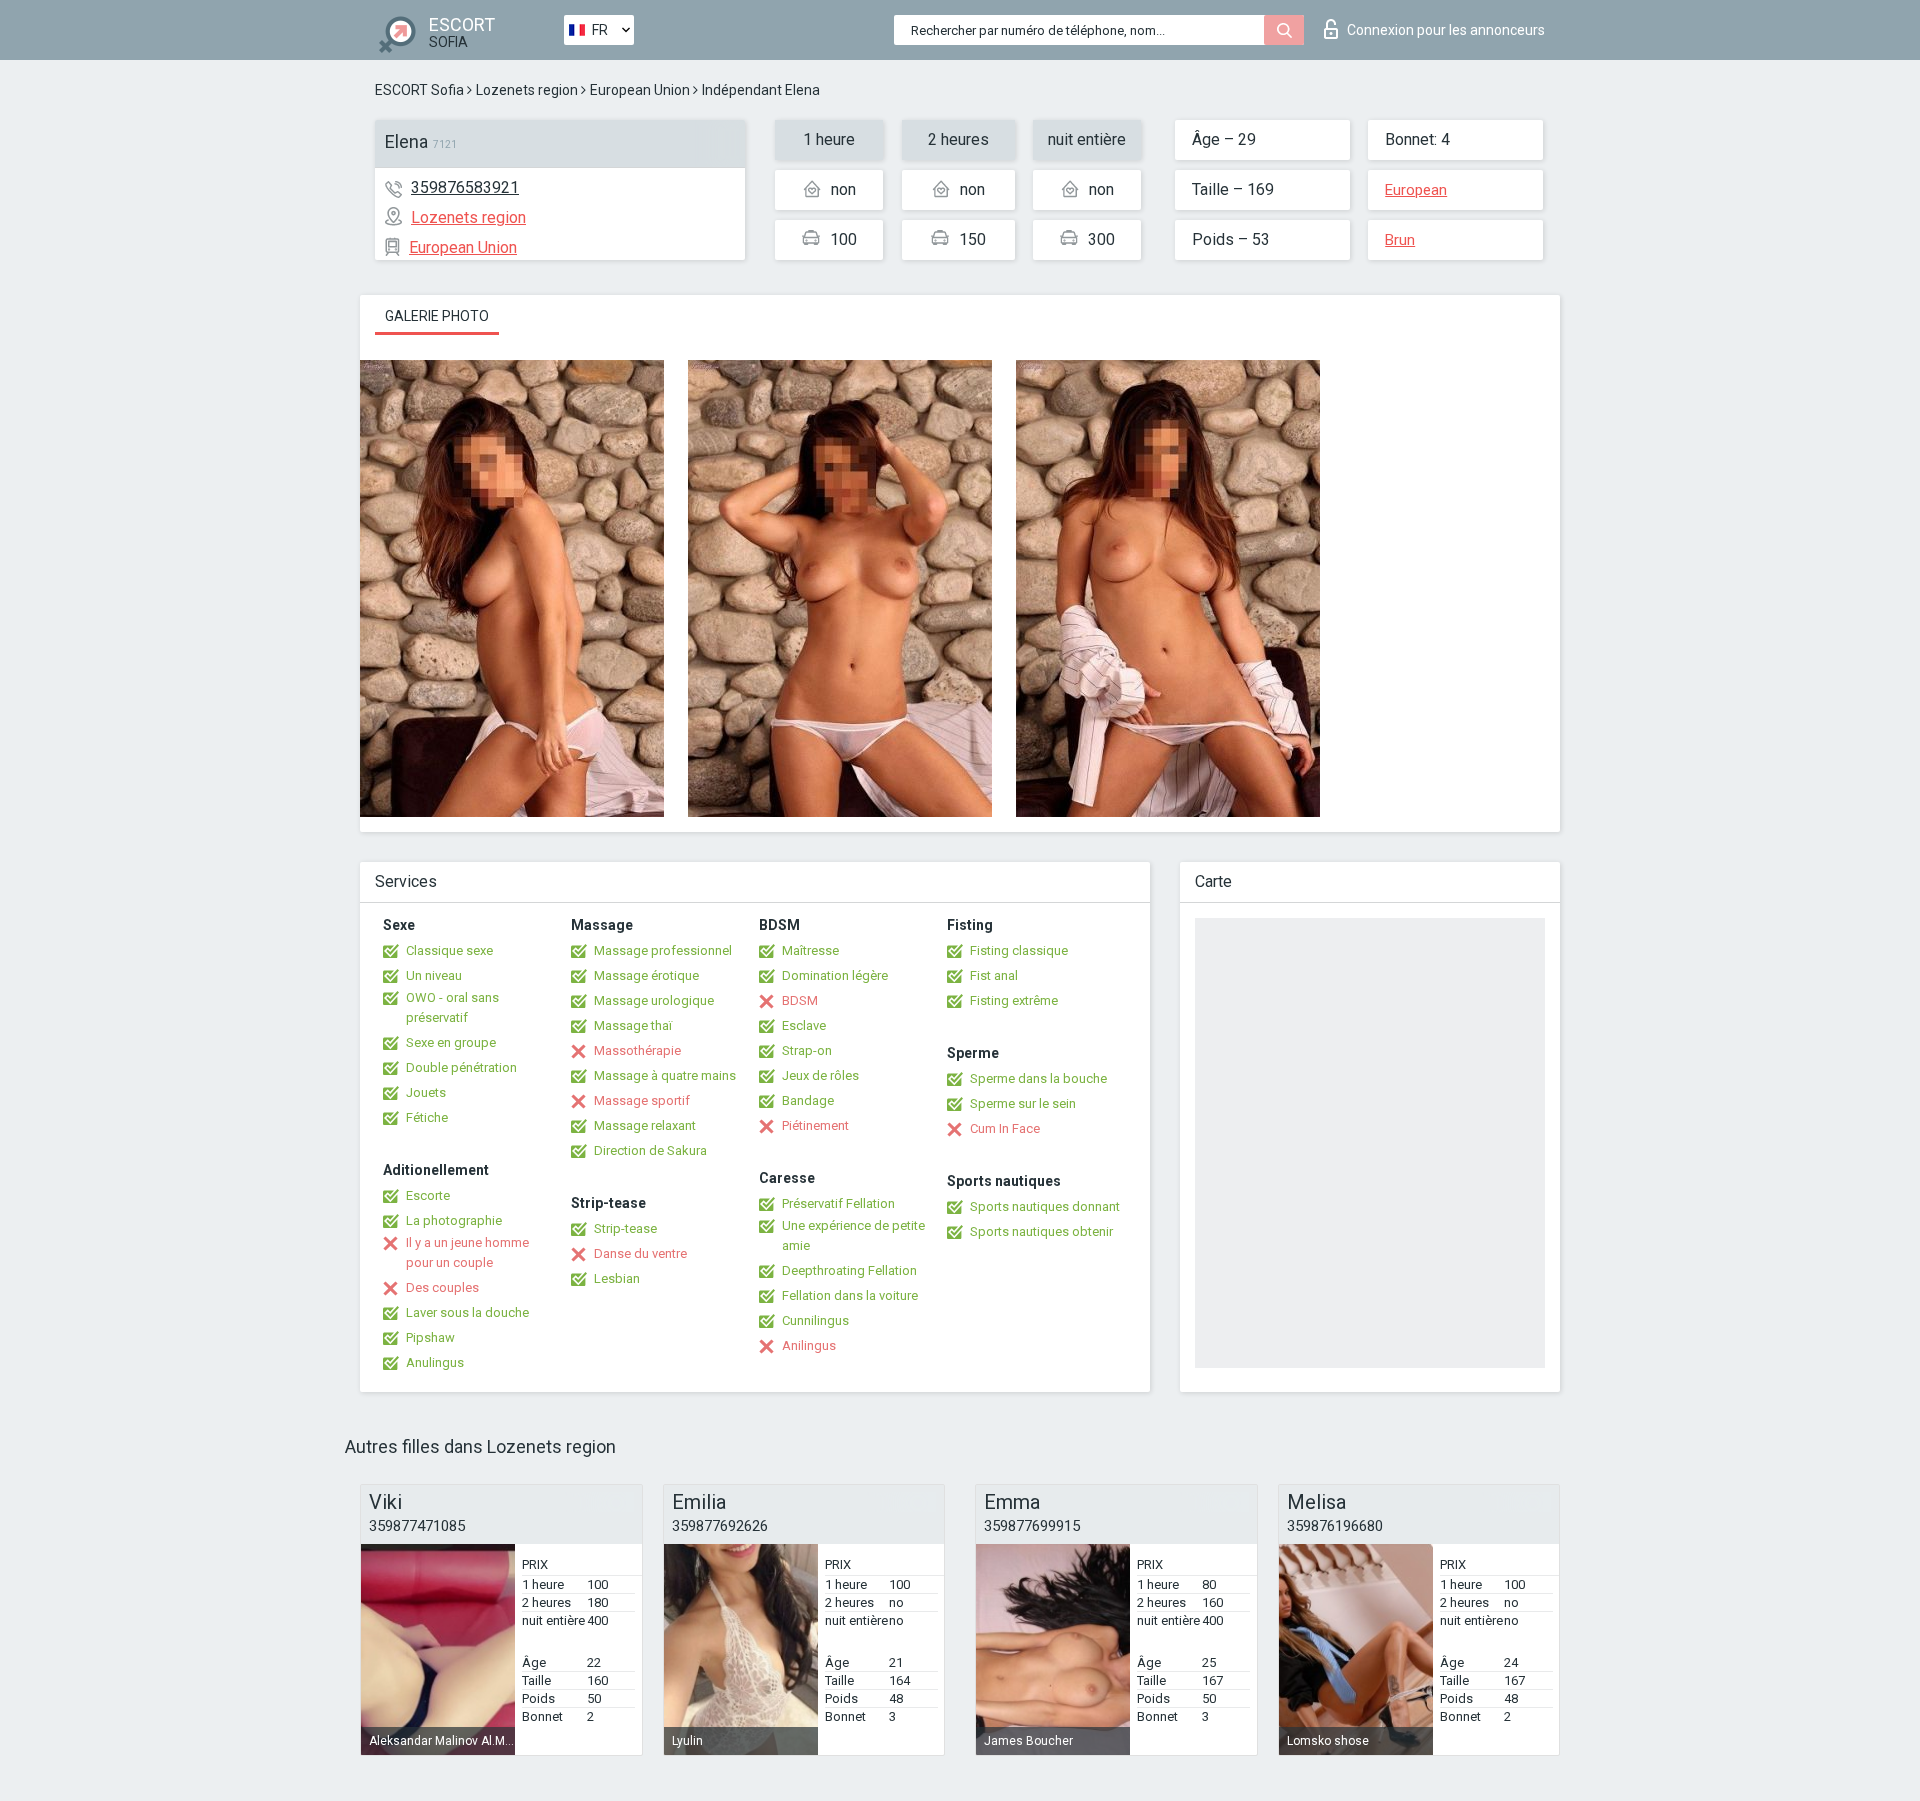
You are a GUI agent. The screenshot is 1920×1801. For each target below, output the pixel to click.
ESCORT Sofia (419, 90)
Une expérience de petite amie (853, 1235)
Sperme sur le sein (1023, 1103)
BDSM (800, 1000)
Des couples (442, 1287)
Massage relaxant (645, 1125)
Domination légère (835, 975)
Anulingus (435, 1362)
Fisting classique (1019, 950)
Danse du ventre (640, 1253)
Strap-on (807, 1050)
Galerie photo (437, 316)
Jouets (426, 1092)
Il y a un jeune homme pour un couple (467, 1252)
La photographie (454, 1220)
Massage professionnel (663, 950)
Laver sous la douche (467, 1312)
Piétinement (815, 1125)
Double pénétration (461, 1067)
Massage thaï (633, 1025)
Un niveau (434, 975)
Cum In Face (1005, 1128)
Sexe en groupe (451, 1042)
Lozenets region (527, 90)
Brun (1400, 240)
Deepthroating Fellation (849, 1270)
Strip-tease (625, 1228)
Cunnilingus (815, 1320)
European (1416, 190)
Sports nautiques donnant (1045, 1206)
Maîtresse (810, 950)
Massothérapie (637, 1050)
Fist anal (994, 975)
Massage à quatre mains (665, 1075)
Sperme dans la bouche (1038, 1078)
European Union (640, 90)
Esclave (804, 1025)
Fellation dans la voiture (850, 1295)
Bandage (808, 1100)
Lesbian (617, 1278)
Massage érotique (646, 975)
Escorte (428, 1195)
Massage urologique (654, 1000)
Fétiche (427, 1117)
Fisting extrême (1014, 1000)
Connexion (1446, 30)
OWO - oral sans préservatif (452, 1007)
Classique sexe (449, 950)
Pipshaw (430, 1337)
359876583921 (465, 187)
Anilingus (809, 1345)
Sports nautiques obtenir (1041, 1231)
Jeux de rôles (820, 1075)
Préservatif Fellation (838, 1203)
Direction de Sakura (650, 1150)
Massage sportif (642, 1100)
